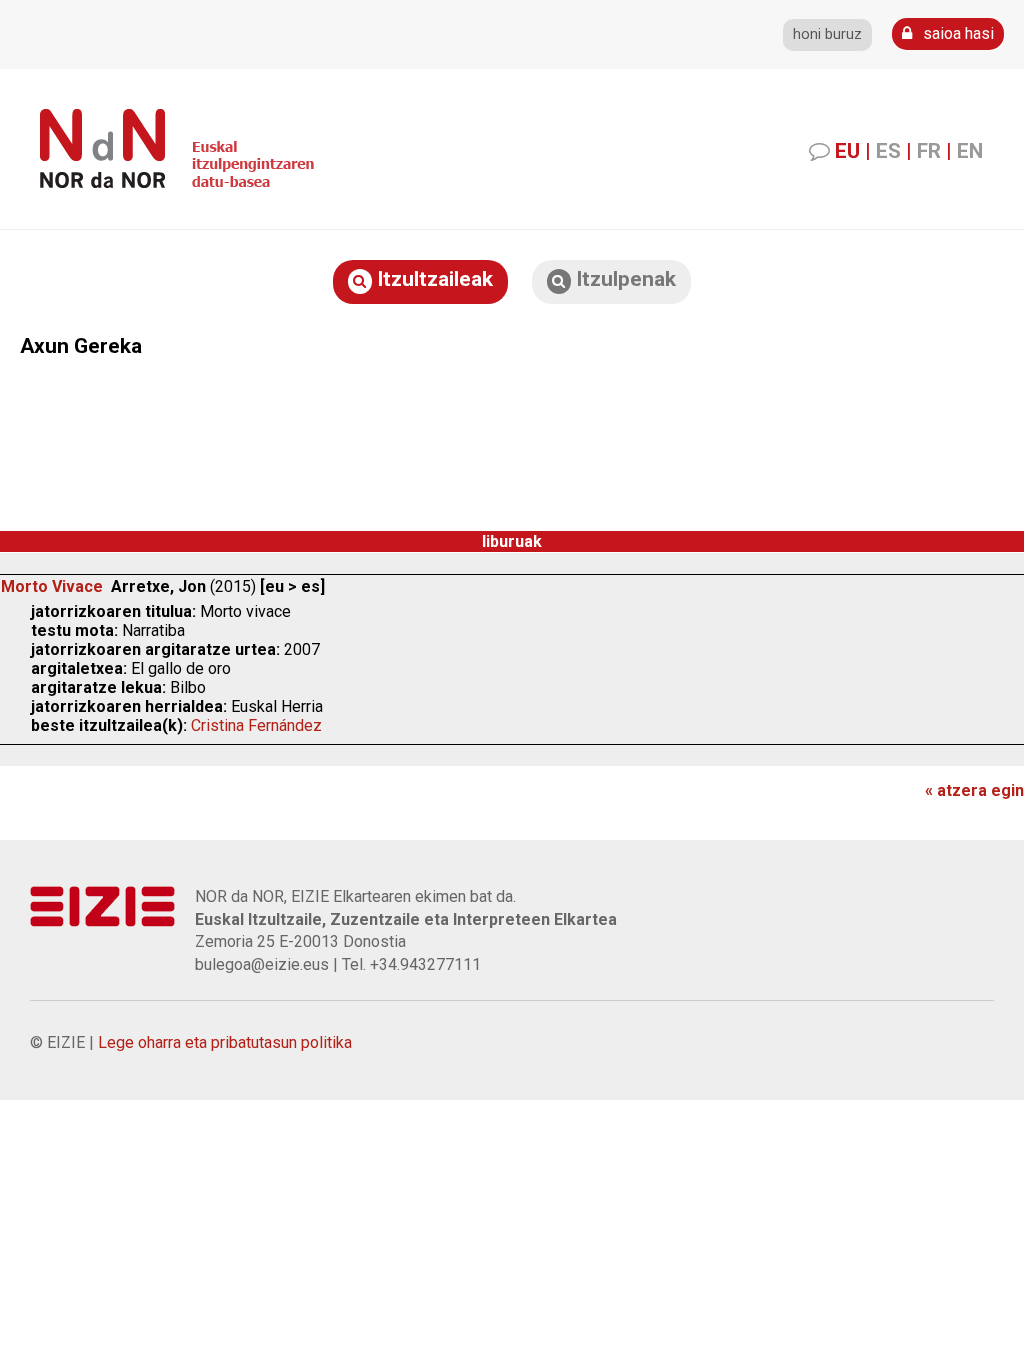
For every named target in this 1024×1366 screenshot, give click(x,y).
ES (888, 151)
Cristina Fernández (256, 725)
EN (970, 151)
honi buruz (827, 34)
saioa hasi (956, 33)
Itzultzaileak (432, 279)
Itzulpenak (623, 279)
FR (929, 151)
